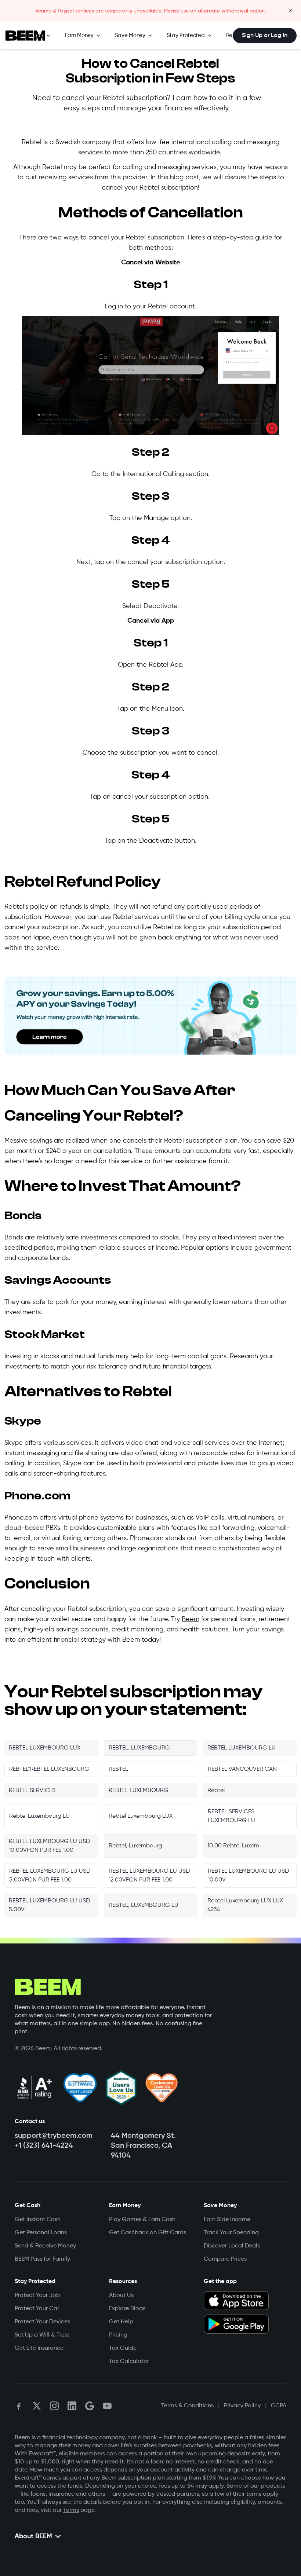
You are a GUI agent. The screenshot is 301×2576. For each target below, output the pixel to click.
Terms (71, 2510)
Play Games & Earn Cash (142, 2220)
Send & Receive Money (45, 2246)
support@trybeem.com (54, 2136)
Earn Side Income (227, 2220)
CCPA (279, 2406)
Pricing (118, 2335)
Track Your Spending (231, 2233)
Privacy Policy (242, 2406)
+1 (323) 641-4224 (44, 2146)
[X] (37, 2406)
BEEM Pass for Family (42, 2259)
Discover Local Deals (232, 2246)
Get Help (121, 2322)
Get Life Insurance (39, 2348)
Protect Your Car (37, 2309)
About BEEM (33, 2536)
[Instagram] (54, 2406)
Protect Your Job (37, 2295)
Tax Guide (123, 2348)
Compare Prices (225, 2259)
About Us (121, 2295)
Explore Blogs (127, 2309)
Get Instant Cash (38, 2220)
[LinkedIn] (72, 2406)
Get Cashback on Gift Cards (148, 2233)
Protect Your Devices (42, 2322)
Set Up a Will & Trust (42, 2335)
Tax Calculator (129, 2361)
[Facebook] (19, 2406)
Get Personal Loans (41, 2233)
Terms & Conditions (187, 2406)
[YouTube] (107, 2406)
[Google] (90, 2406)
